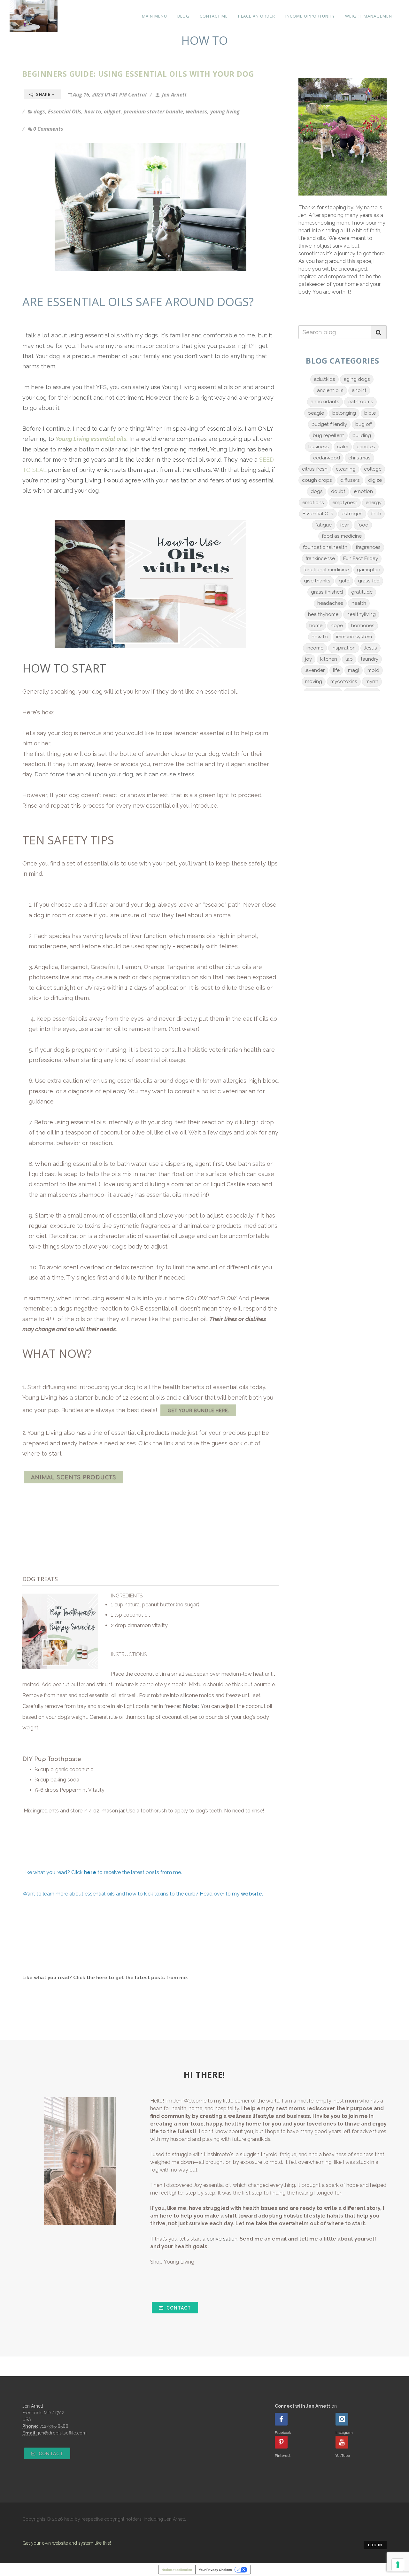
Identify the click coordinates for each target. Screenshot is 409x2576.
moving (314, 681)
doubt (338, 491)
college (373, 469)
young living (225, 111)
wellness (197, 111)
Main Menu (154, 16)
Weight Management (370, 16)
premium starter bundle (153, 111)
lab (349, 659)
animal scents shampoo (72, 1195)
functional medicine (326, 570)
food (363, 525)
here (102, 1978)
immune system (354, 637)
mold (373, 670)
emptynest (345, 503)
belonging (344, 413)
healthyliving (361, 614)
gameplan (369, 570)
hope (337, 626)
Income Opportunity (310, 16)
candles (366, 447)
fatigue (324, 525)
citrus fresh (315, 469)
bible (370, 413)
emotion (363, 491)
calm (343, 447)
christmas (359, 458)
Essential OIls (65, 111)
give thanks (317, 581)
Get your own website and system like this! (67, 2543)
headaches (330, 603)
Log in (375, 2545)
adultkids (324, 379)
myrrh (372, 681)
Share (43, 95)
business (319, 447)
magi (354, 670)
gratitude (362, 592)
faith (376, 514)
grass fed (369, 581)
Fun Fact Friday (361, 558)
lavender (315, 670)
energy (374, 503)
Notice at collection (177, 2570)
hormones (363, 626)
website (251, 1894)
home (316, 626)
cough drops (317, 480)
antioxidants (325, 402)
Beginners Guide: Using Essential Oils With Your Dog (138, 74)
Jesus (370, 648)
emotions (313, 503)
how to (93, 111)
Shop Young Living (172, 2262)
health (359, 603)
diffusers (350, 480)
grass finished (327, 592)
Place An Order (257, 16)
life (336, 670)
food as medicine (342, 536)
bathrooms (360, 402)
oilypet (112, 111)
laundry (370, 659)
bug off (364, 424)
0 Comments (48, 129)
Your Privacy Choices (215, 2570)
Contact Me (214, 16)
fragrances (368, 547)
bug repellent (328, 435)
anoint (359, 390)
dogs (39, 111)
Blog (183, 16)
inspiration (344, 648)
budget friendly (329, 424)
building (362, 435)
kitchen (329, 659)
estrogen (352, 514)
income (315, 648)
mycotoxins (344, 681)
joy (309, 659)
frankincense (320, 558)
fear (344, 525)
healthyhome (323, 614)
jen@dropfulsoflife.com (62, 2433)
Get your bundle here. (198, 1411)
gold (344, 581)
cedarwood (327, 458)
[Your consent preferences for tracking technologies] (398, 2565)
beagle (316, 413)
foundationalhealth (325, 547)
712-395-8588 (54, 2426)
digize (375, 480)
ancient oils (330, 390)
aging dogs (357, 379)
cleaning (346, 469)
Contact (178, 2308)
